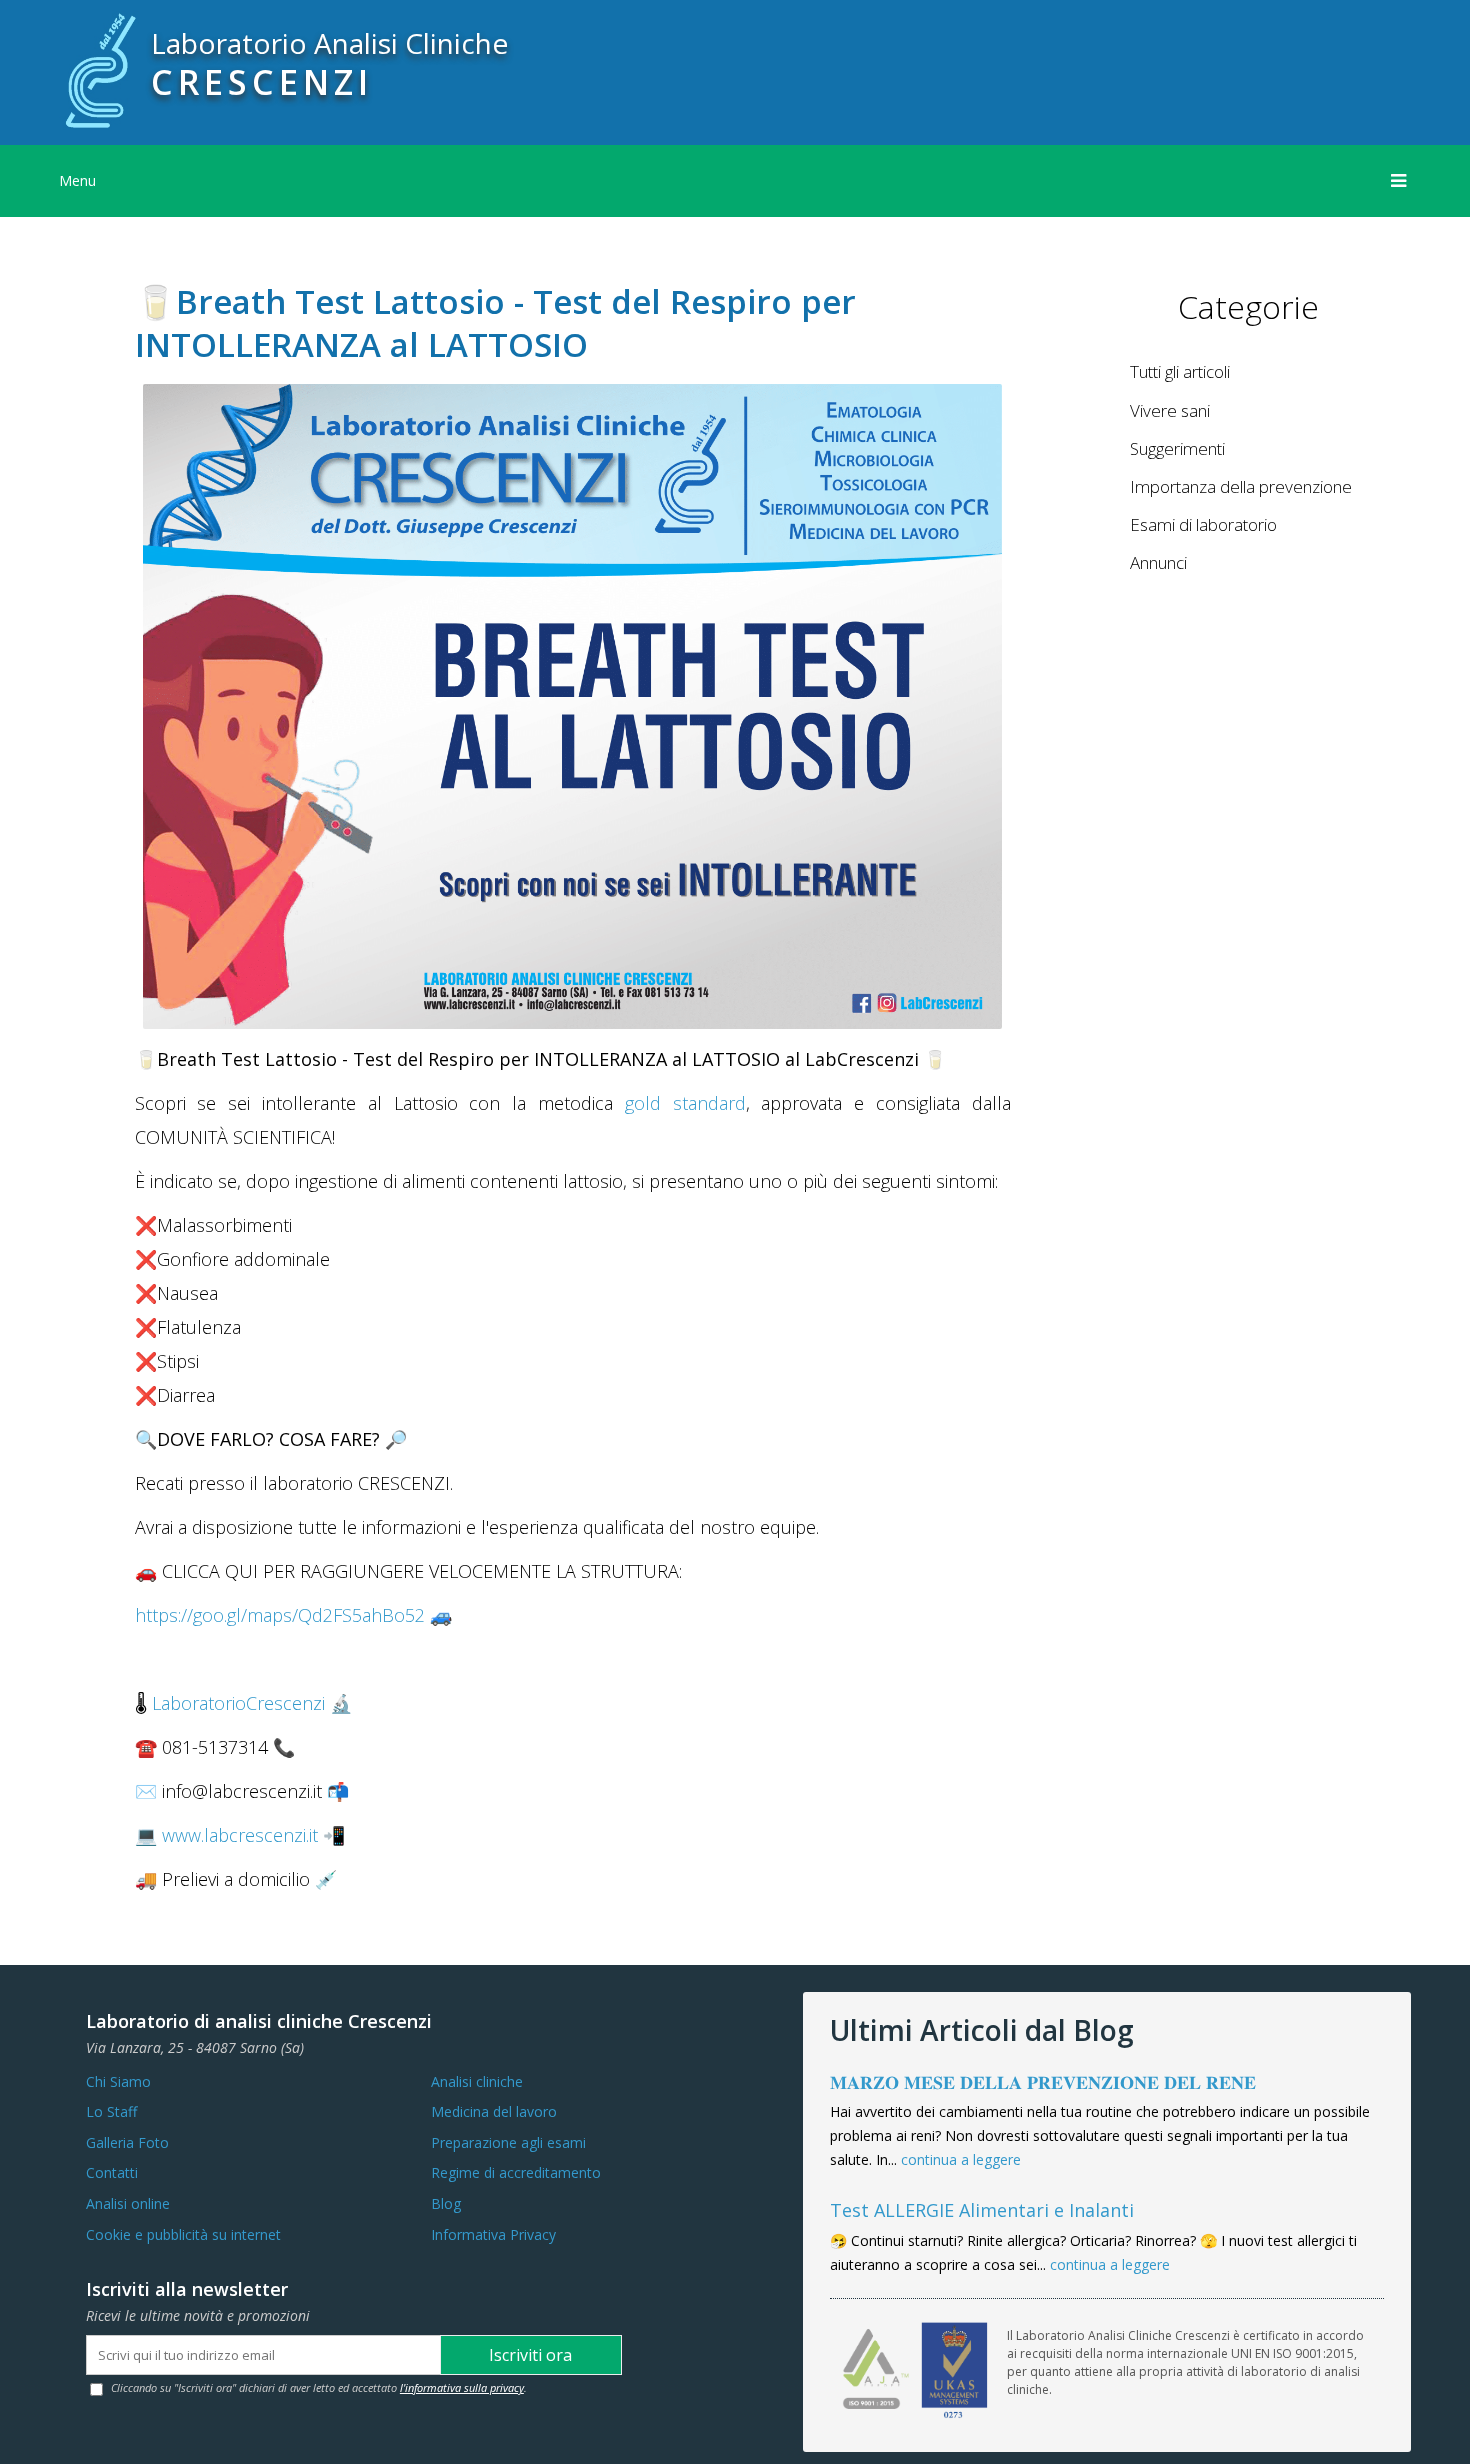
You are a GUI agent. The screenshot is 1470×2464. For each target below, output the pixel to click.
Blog (446, 2203)
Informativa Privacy (493, 2234)
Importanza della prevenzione (1241, 486)
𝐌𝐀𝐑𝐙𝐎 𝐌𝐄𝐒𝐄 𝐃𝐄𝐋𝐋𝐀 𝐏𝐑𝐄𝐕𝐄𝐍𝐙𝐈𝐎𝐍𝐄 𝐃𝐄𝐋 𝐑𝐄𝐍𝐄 (1043, 2082)
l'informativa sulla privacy (462, 2387)
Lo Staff (111, 2111)
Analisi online (128, 2203)
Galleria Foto (127, 2142)
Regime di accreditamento (516, 2172)
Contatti (112, 2172)
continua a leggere (961, 2159)
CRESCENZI (262, 82)
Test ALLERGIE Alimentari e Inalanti (982, 2210)
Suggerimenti (1177, 448)
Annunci (1158, 562)
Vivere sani (1170, 410)
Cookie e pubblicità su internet (183, 2234)
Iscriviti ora (530, 2355)
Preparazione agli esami (508, 2142)
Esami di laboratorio (1203, 524)
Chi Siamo (118, 2081)
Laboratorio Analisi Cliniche (329, 43)
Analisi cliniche (477, 2081)
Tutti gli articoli (1180, 371)
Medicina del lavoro (494, 2111)
